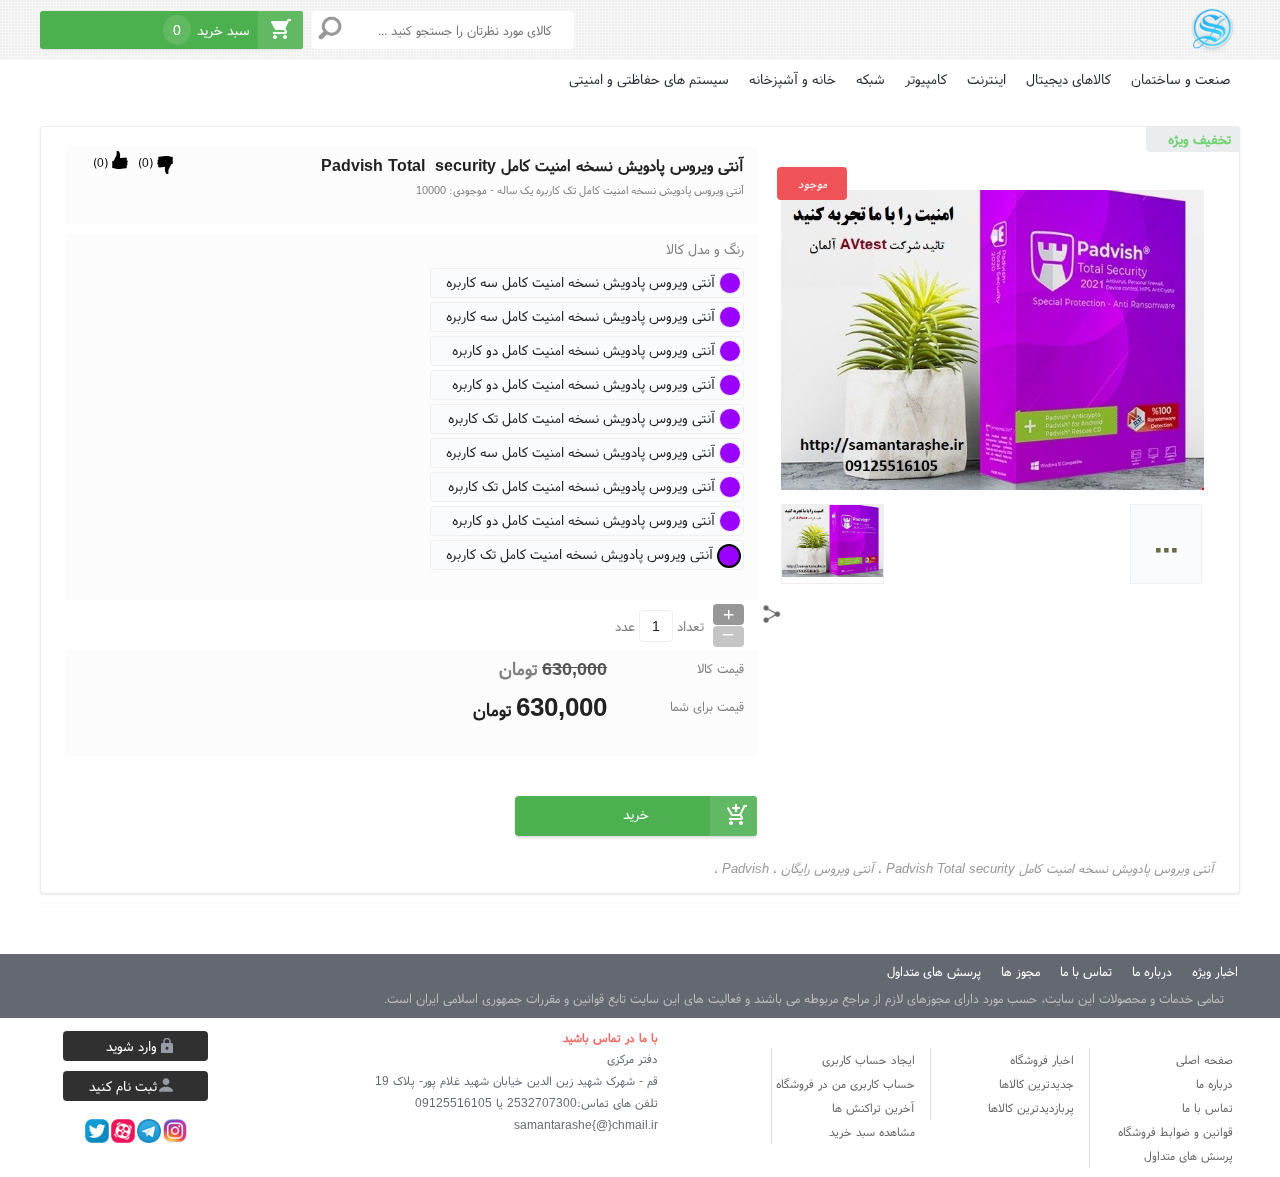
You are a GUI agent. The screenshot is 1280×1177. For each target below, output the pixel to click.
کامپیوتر (926, 79)
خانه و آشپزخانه (792, 79)
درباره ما (1152, 971)
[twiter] (97, 1131)
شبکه (870, 79)
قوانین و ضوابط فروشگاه (1175, 1131)
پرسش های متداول (934, 971)
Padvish (745, 868)
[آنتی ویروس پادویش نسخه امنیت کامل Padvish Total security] (1212, 27)
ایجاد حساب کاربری (868, 1059)
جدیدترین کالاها (1036, 1083)
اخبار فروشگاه (1042, 1059)
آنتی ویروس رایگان (827, 868)
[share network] (772, 614)
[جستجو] (330, 28)
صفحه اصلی (1204, 1059)
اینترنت (986, 79)
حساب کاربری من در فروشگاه (845, 1083)
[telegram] (149, 1131)
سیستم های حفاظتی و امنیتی (649, 79)
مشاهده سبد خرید (872, 1131)
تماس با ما (1086, 971)
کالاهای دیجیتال (1068, 79)
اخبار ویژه (1215, 971)
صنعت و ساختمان (1180, 79)
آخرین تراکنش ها (873, 1107)
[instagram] (175, 1131)
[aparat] (123, 1131)
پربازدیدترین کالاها (1031, 1107)
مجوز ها (1020, 971)
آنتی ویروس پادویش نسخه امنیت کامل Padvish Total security (1050, 868)
